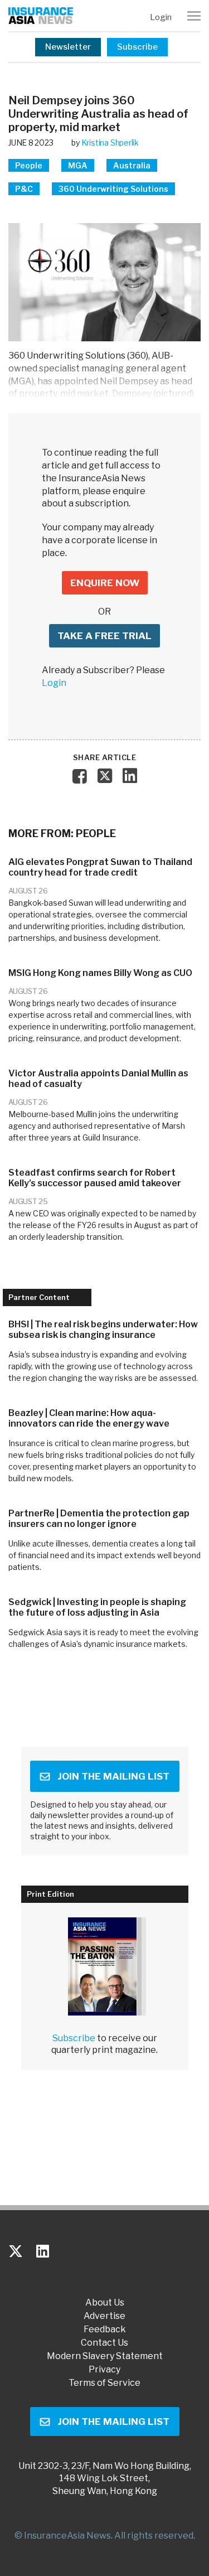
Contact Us (104, 2343)
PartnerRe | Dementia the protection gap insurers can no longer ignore (99, 1519)
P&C (24, 189)
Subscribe (137, 47)
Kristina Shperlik (110, 142)
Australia (132, 165)
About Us (105, 2303)
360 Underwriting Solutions (113, 189)
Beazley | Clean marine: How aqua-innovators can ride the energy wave (89, 1418)
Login (161, 17)
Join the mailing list (113, 1776)
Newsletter (68, 47)
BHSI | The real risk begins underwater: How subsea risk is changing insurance (103, 1330)
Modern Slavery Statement (105, 2356)
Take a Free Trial (104, 636)
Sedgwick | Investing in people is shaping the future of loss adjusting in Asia (97, 1607)
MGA (78, 165)
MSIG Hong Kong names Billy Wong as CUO (100, 973)
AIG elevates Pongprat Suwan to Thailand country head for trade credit (100, 867)
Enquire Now (105, 583)
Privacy (104, 2370)
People (29, 165)
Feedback (105, 2329)
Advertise (104, 2316)
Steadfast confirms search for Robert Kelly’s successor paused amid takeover (95, 1178)
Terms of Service (104, 2383)
